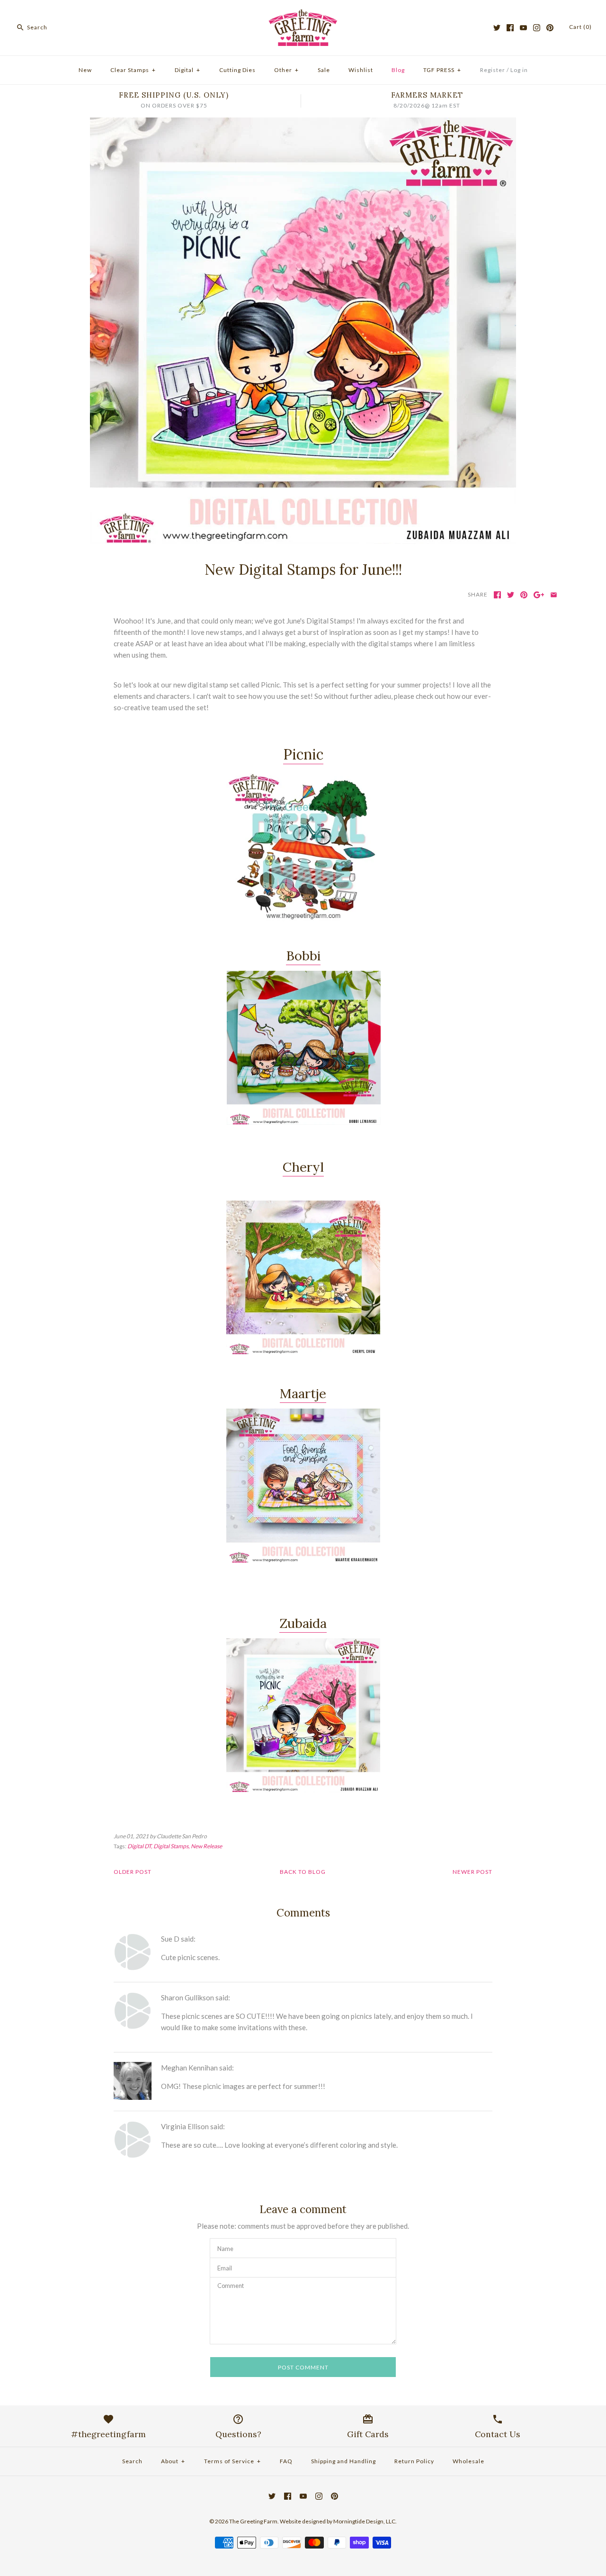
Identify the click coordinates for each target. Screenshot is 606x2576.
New (85, 70)
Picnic (303, 754)
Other (286, 70)
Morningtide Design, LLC (364, 2521)
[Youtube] (523, 28)
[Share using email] (554, 595)
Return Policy (414, 2461)
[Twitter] (497, 28)
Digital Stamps (171, 1846)
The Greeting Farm (253, 2521)
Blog (398, 70)
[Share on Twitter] (511, 595)
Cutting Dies (237, 70)
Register (493, 70)
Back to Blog (303, 1872)
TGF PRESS (442, 70)
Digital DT (139, 1846)
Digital (187, 70)
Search (132, 2461)
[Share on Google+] (539, 595)
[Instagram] (537, 28)
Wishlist (361, 70)
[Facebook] (510, 28)
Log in (519, 70)
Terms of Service (232, 2461)
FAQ (286, 2461)
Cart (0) (580, 27)
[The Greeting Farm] (303, 15)
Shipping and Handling (343, 2461)
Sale (324, 70)
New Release (206, 1846)
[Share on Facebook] (497, 595)
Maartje (303, 1393)
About (173, 2461)
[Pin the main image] (524, 595)
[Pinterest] (550, 28)
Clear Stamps (133, 70)
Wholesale (468, 2461)
